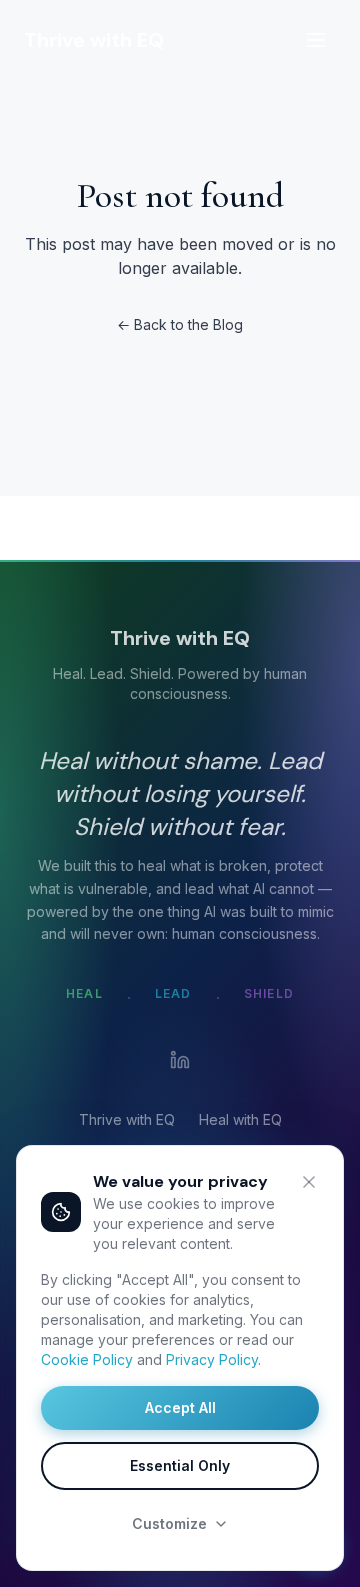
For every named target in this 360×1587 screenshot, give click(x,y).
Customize (169, 1523)
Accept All (180, 1407)
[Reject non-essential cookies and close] (309, 1182)
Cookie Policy (87, 1359)
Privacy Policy (212, 1359)
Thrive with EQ (127, 1119)
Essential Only (180, 1465)
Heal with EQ (240, 1119)
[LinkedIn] (180, 1060)
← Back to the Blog (180, 324)
